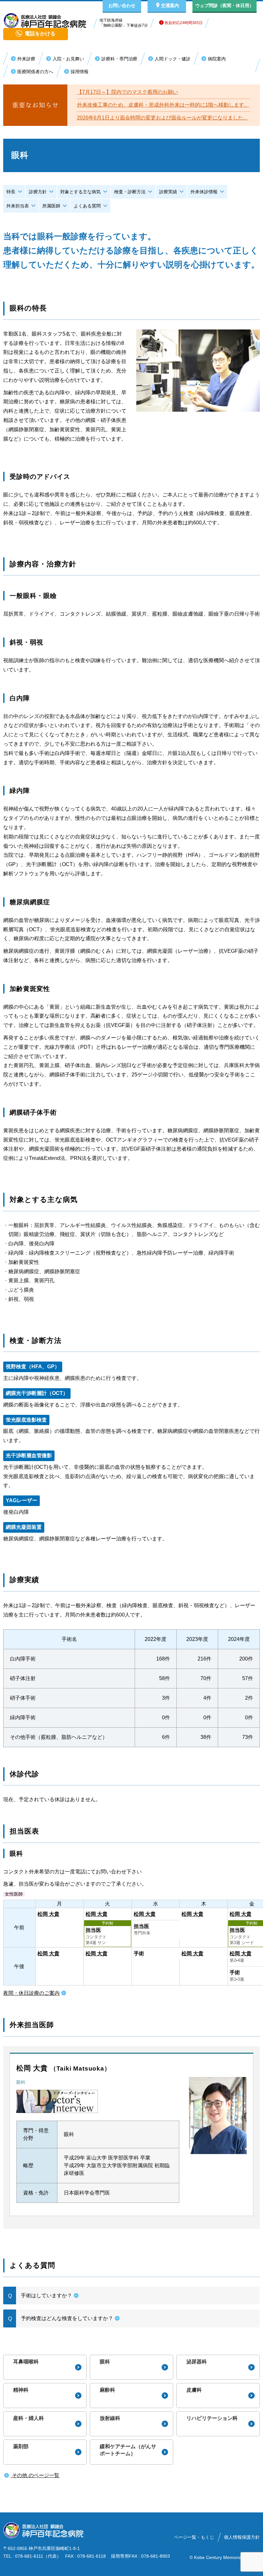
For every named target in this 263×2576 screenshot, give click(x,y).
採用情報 (80, 72)
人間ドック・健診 (173, 59)
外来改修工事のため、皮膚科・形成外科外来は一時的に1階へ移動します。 (163, 105)
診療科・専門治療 (119, 59)
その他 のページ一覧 (35, 2475)
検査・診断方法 (130, 192)
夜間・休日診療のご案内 (31, 1993)
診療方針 (38, 192)
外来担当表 (18, 206)
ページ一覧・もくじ (194, 2537)
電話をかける (40, 34)
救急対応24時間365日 (183, 23)
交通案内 (170, 5)
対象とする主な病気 (81, 192)
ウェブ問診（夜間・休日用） (225, 5)
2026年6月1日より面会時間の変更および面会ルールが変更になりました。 (163, 118)
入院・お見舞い (68, 59)
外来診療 (26, 59)
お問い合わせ (122, 5)
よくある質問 (87, 206)
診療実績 (168, 192)
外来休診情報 (204, 192)
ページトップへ (231, 2569)
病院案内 (217, 59)
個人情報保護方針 (242, 2537)
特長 (11, 192)
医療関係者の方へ (35, 72)
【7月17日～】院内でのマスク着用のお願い (127, 92)
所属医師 (51, 206)
